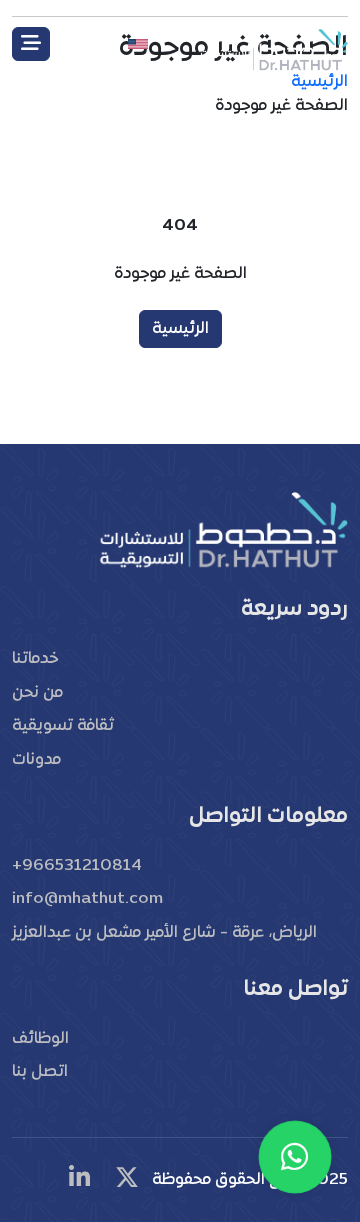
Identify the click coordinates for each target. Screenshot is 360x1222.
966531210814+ (77, 866)
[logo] (273, 48)
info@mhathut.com (87, 899)
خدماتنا (35, 659)
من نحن (37, 693)
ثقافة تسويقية (63, 726)
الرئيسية (180, 329)
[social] (127, 1180)
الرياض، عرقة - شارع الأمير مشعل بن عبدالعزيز (164, 933)
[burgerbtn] (31, 44)
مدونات (36, 760)
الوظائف (40, 1039)
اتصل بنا (40, 1072)
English (95, 44)
